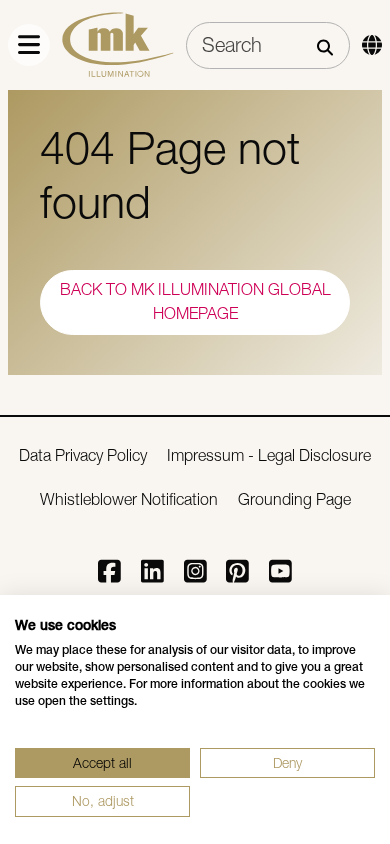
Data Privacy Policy (83, 455)
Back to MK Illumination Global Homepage (195, 301)
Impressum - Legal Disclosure (269, 455)
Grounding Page (294, 499)
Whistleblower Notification (129, 499)
